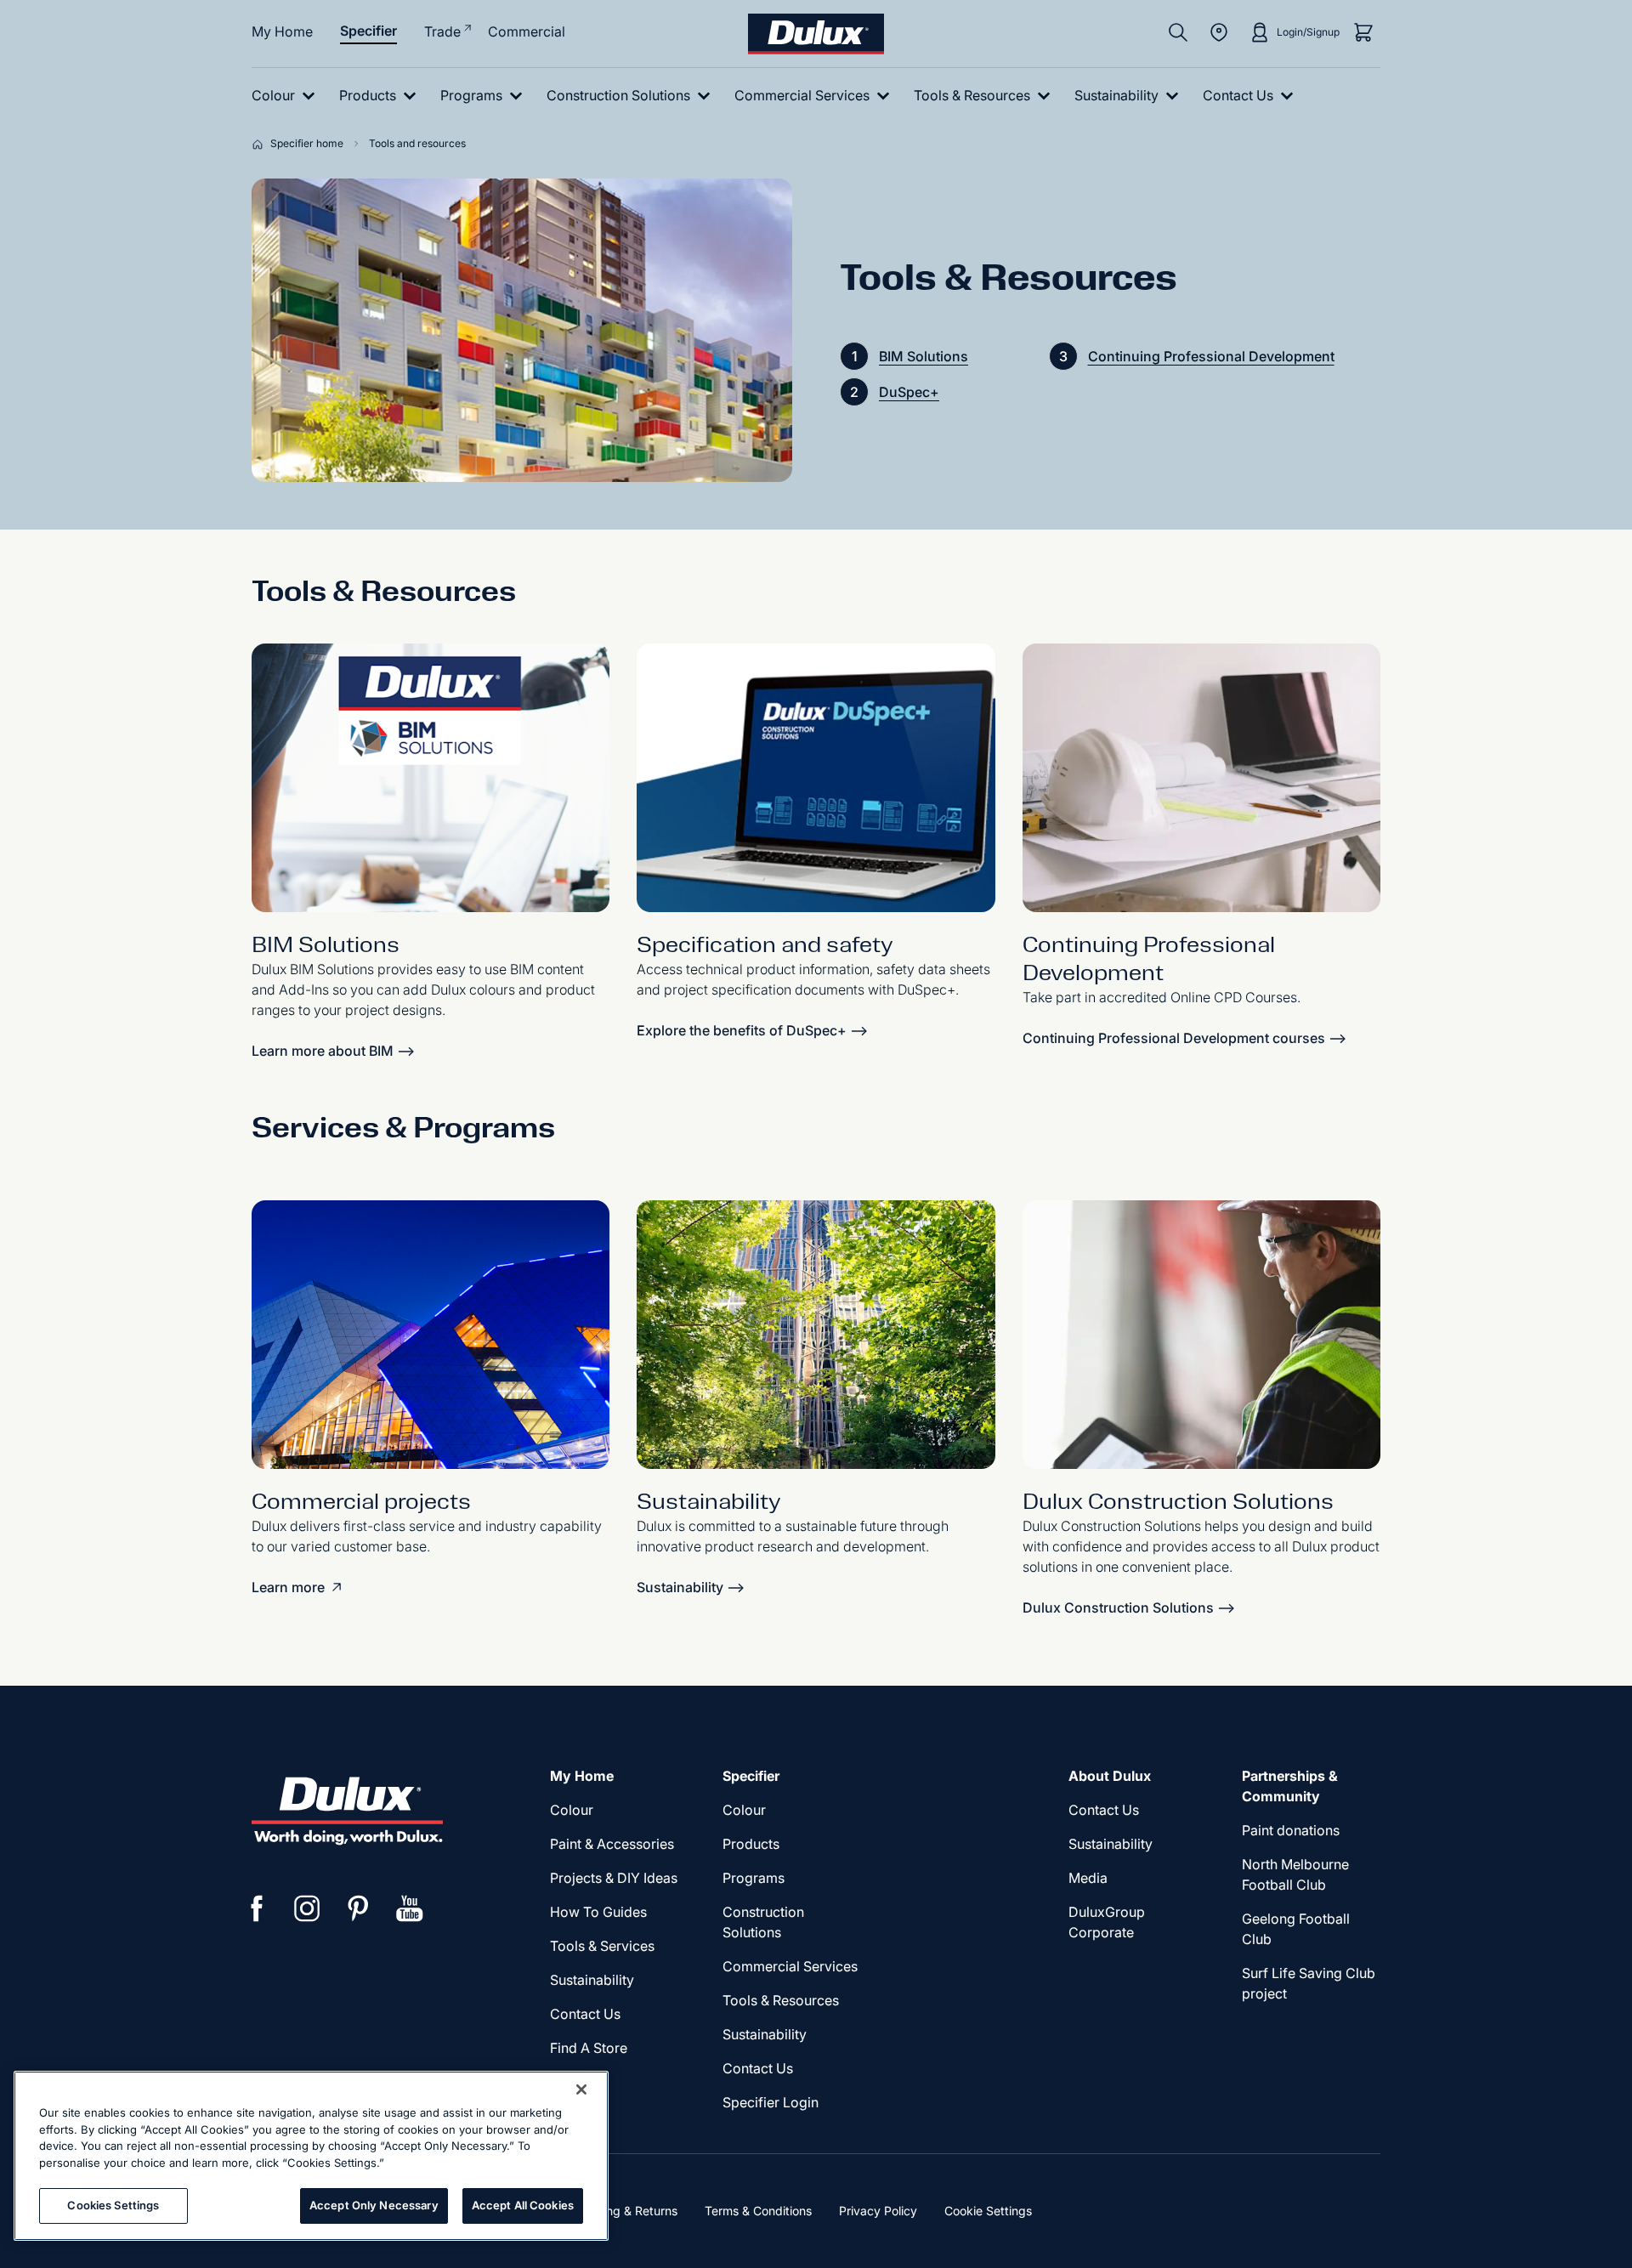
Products (751, 1844)
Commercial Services (790, 1966)
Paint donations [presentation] (1291, 1830)
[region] (311, 2156)
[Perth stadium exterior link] (431, 1335)
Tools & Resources (781, 2000)
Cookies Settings (113, 2205)
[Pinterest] (359, 1908)
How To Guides (598, 1912)
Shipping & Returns (624, 2211)
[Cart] (1363, 32)
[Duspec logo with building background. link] (816, 778)
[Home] (261, 144)
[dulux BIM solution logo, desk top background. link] (431, 778)
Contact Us (585, 2014)
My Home (282, 31)
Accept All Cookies (523, 2205)
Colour (572, 1810)
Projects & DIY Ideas (614, 1878)
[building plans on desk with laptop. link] (1201, 778)
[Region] (1219, 32)
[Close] (581, 2089)
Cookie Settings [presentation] (988, 2211)
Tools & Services (602, 1946)
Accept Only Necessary (374, 2205)
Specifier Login (771, 2102)
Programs (754, 1878)
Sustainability (765, 2034)
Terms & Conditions (758, 2211)
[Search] (1178, 32)
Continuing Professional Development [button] (1211, 356)
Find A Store (589, 2048)
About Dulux (1110, 1776)
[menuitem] (287, 96)
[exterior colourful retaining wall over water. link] (816, 1335)
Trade (442, 31)
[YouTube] (410, 1908)
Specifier (368, 31)
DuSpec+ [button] (909, 392)
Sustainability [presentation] (592, 1980)
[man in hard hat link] (1201, 1335)
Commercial (527, 31)
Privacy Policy (878, 2211)
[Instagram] (308, 1908)
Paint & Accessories (612, 1844)
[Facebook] (257, 1908)
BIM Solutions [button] (924, 356)
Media (1088, 1878)
